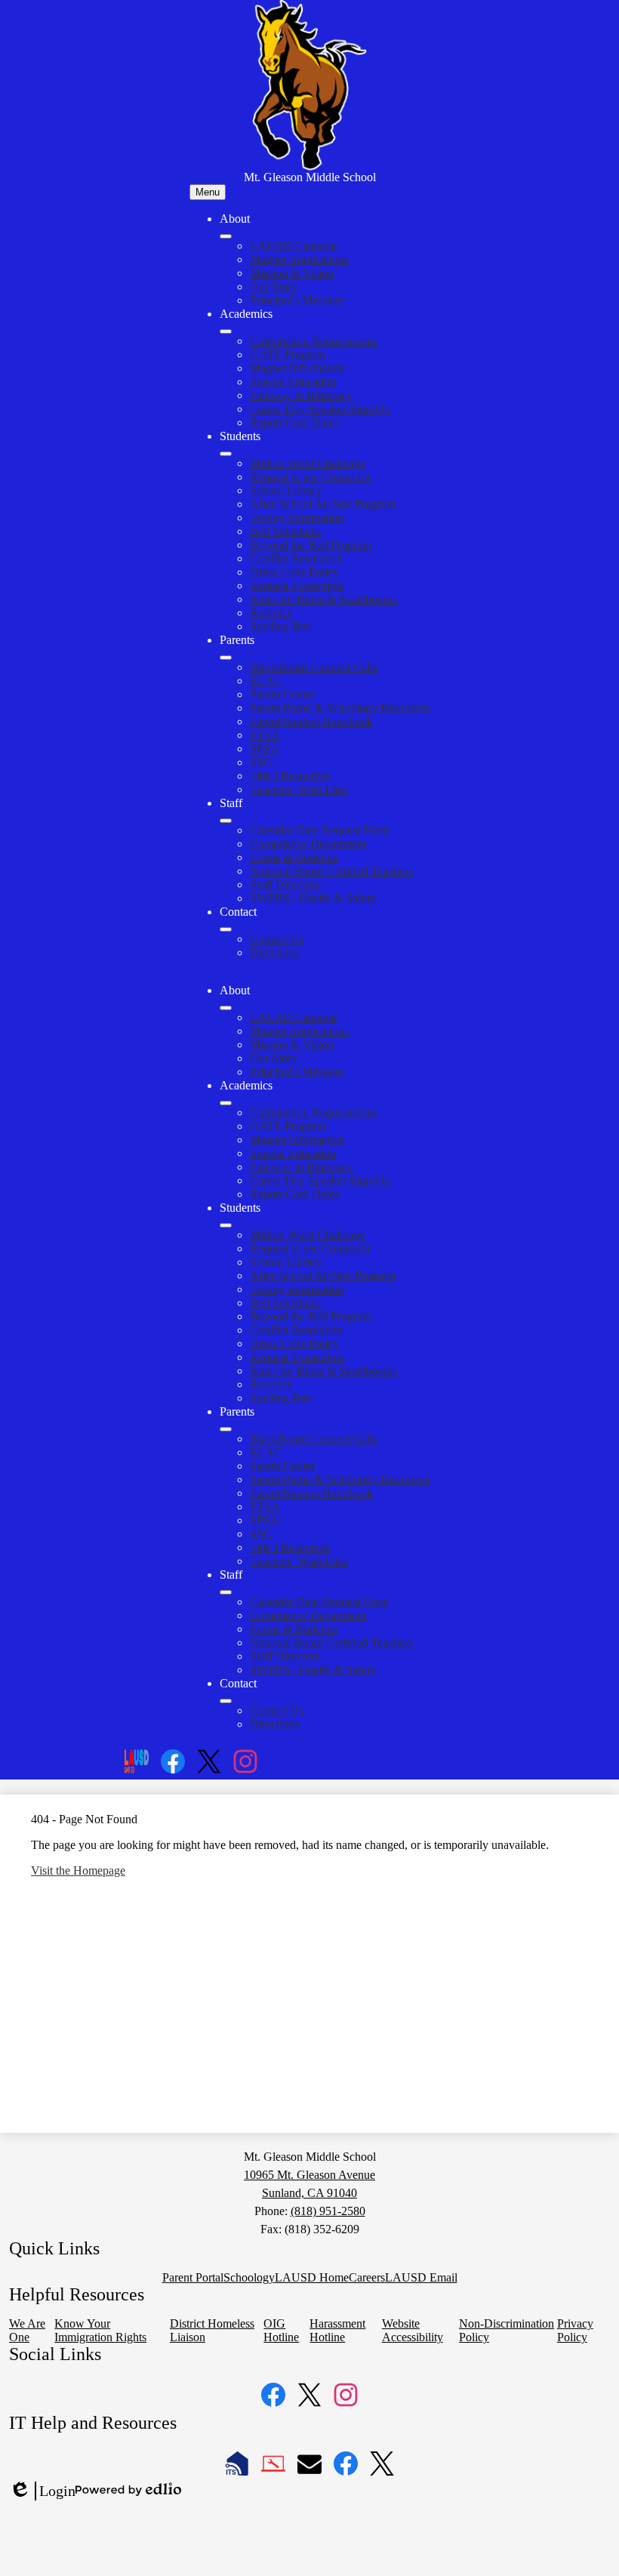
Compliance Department (308, 844)
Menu (208, 192)
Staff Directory (285, 884)
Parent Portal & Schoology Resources (340, 708)
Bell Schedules (285, 531)
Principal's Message (297, 300)
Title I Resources (290, 776)
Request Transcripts (297, 585)
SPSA (265, 749)
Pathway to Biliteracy (301, 395)
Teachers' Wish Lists (299, 789)
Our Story (274, 287)
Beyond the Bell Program (311, 545)
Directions (274, 952)
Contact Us (277, 939)
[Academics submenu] (226, 331)
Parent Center (282, 694)
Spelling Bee (280, 626)
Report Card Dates (294, 422)
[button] (226, 1008)
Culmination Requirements (314, 341)
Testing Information (297, 518)
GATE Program (288, 354)
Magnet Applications (299, 259)
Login (42, 2491)
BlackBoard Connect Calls (314, 667)
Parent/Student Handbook (311, 721)
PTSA (265, 735)
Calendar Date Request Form (319, 830)
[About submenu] (226, 236)
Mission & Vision (292, 273)
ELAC (266, 681)
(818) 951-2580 (328, 2211)
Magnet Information (297, 368)
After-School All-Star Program (323, 504)
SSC (261, 762)
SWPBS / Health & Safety (313, 898)
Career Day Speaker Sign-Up (320, 409)
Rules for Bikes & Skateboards (323, 599)
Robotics (271, 613)
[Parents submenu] (226, 658)
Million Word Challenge (308, 463)
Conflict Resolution (296, 558)
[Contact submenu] (226, 929)
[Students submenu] (226, 454)
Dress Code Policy (294, 572)
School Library (286, 490)
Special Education (293, 382)
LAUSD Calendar (294, 246)
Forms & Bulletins (294, 857)
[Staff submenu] (226, 821)
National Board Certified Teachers (331, 871)
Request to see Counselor (310, 477)
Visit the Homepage (78, 1870)
